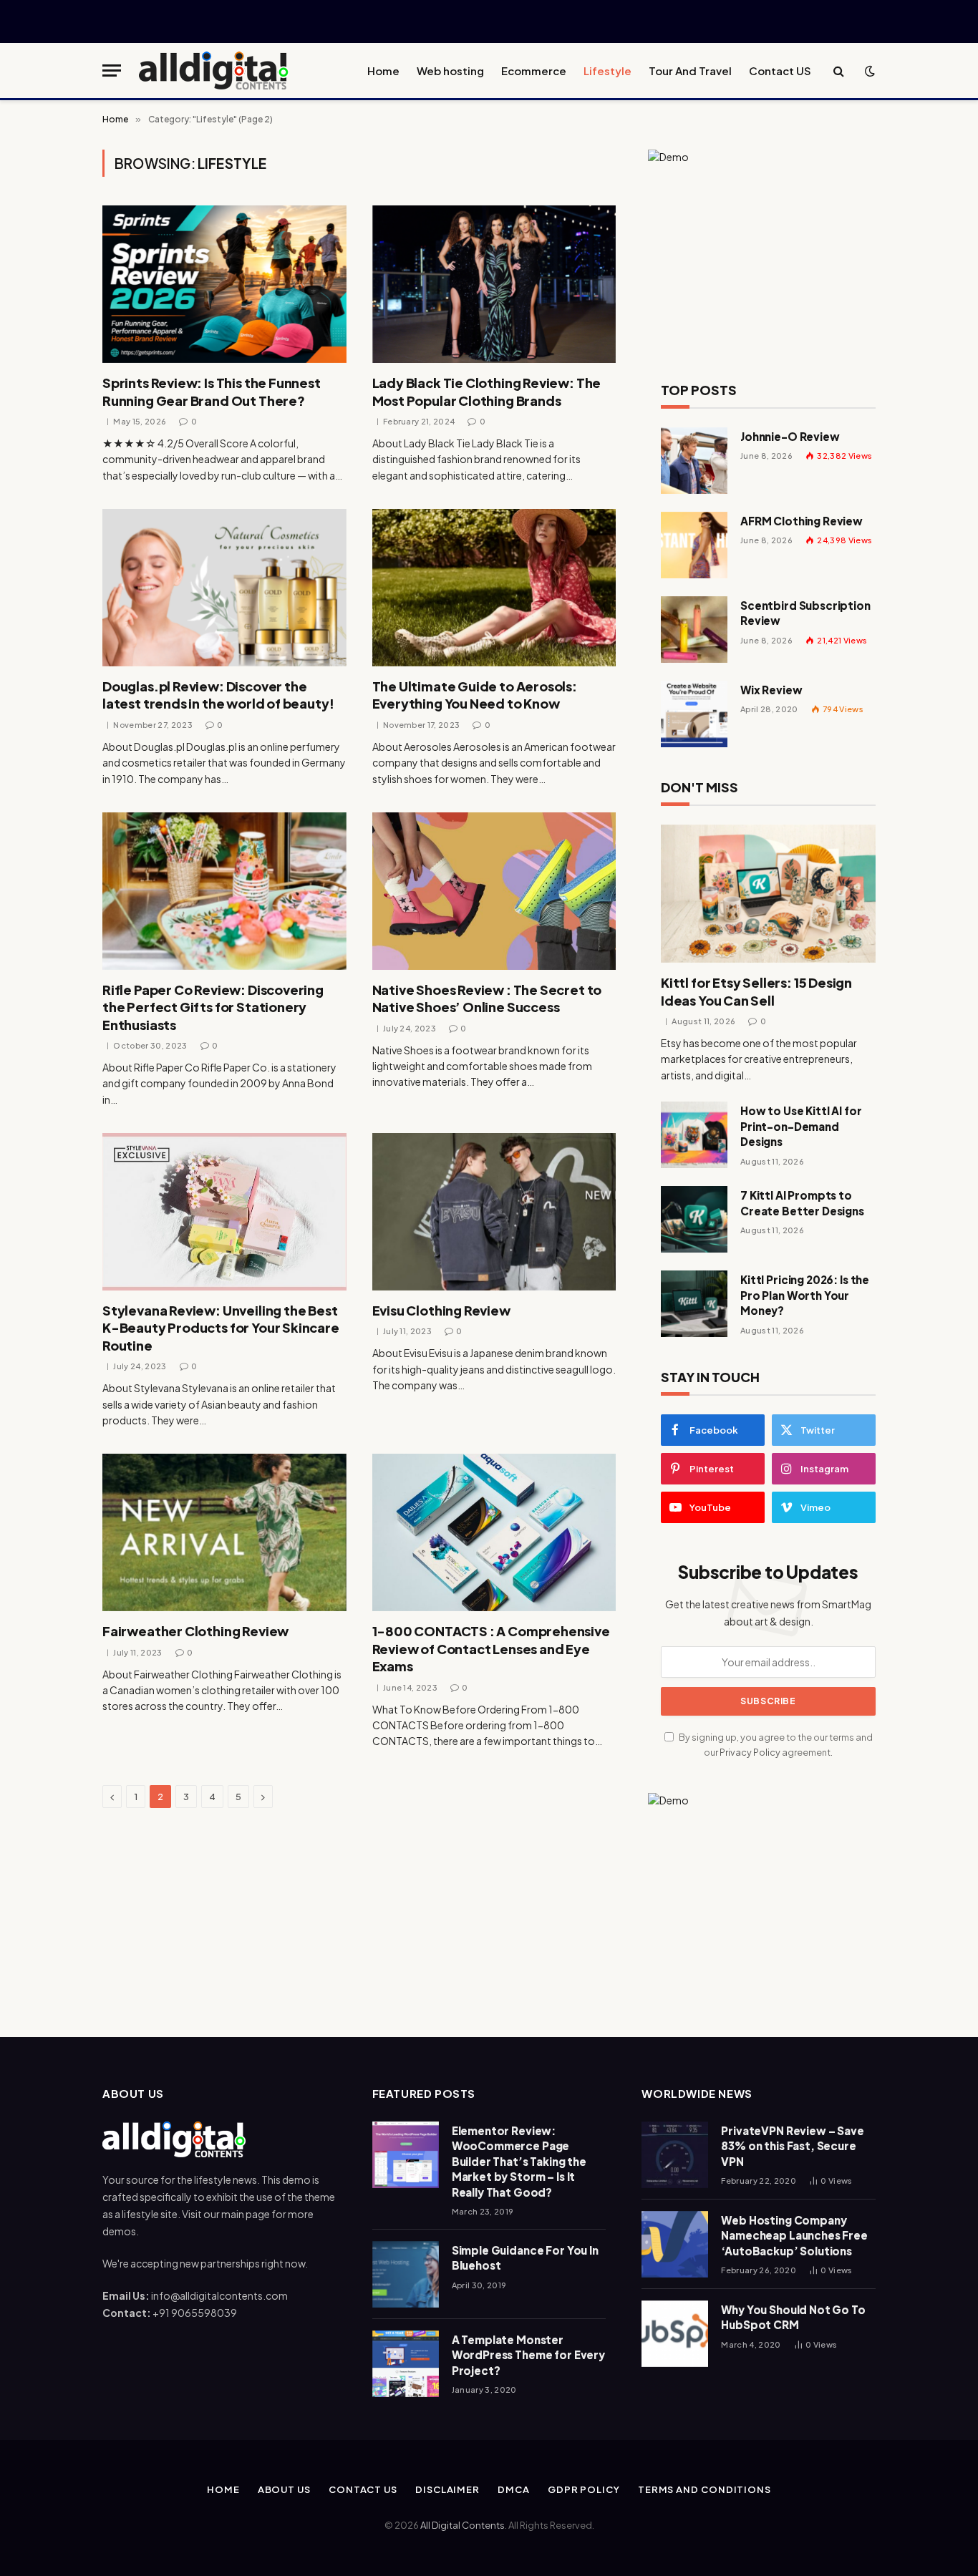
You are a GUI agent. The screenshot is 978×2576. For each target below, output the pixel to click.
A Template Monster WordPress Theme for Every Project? (528, 2355)
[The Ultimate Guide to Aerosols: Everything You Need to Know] (494, 588)
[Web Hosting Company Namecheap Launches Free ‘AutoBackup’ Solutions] (675, 2244)
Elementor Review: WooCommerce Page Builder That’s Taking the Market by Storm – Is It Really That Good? (519, 2161)
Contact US (780, 71)
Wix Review (771, 690)
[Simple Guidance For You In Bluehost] (406, 2274)
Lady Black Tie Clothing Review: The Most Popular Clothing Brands (487, 391)
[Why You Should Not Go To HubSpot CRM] (675, 2334)
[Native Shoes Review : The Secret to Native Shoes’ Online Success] (494, 891)
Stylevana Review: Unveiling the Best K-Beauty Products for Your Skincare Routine (221, 1328)
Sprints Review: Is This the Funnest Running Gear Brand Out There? (212, 391)
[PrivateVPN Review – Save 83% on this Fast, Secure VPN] (675, 2155)
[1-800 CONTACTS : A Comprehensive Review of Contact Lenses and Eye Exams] (494, 1532)
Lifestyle (607, 71)
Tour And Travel (690, 71)
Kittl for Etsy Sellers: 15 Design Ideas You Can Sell (756, 991)
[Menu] (112, 71)
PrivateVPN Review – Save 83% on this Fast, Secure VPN (792, 2146)
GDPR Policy (584, 2489)
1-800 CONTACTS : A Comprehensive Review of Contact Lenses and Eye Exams (491, 1648)
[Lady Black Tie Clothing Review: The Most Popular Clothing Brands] (494, 284)
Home (383, 71)
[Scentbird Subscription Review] (694, 630)
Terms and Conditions (705, 2489)
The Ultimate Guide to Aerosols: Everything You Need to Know (475, 695)
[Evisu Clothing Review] (494, 1212)
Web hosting (450, 71)
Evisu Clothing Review (441, 1310)
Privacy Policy (750, 1752)
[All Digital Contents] (214, 71)
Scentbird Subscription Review (805, 613)
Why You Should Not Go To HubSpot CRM (793, 2317)
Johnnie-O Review (790, 436)
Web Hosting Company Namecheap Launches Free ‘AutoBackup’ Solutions (794, 2235)
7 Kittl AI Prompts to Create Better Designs (802, 1202)
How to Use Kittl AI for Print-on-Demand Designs (801, 1126)
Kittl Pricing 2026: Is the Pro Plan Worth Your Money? (805, 1295)
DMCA (514, 2489)
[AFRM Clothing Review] (694, 545)
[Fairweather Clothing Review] (224, 1532)
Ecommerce (534, 71)
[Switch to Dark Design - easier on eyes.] (868, 71)
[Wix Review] (694, 714)
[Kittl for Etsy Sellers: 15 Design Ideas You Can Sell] (768, 894)
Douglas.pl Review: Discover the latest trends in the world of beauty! (218, 695)
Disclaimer (447, 2489)
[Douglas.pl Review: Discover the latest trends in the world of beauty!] (224, 588)
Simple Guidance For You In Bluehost (525, 2257)
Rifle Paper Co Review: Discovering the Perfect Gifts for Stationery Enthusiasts (213, 1007)
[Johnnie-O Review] (694, 461)
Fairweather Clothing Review (195, 1631)
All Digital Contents (463, 2525)
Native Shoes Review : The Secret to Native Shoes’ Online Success (487, 998)
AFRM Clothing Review (802, 521)
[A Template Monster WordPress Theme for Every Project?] (406, 2364)
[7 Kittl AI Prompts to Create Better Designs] (694, 1219)
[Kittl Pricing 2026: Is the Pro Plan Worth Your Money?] (694, 1304)
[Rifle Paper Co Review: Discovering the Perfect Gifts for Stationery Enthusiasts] (224, 891)
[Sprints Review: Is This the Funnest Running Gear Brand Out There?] (224, 284)
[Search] (839, 71)
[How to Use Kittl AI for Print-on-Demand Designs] (694, 1135)
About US (284, 2489)
